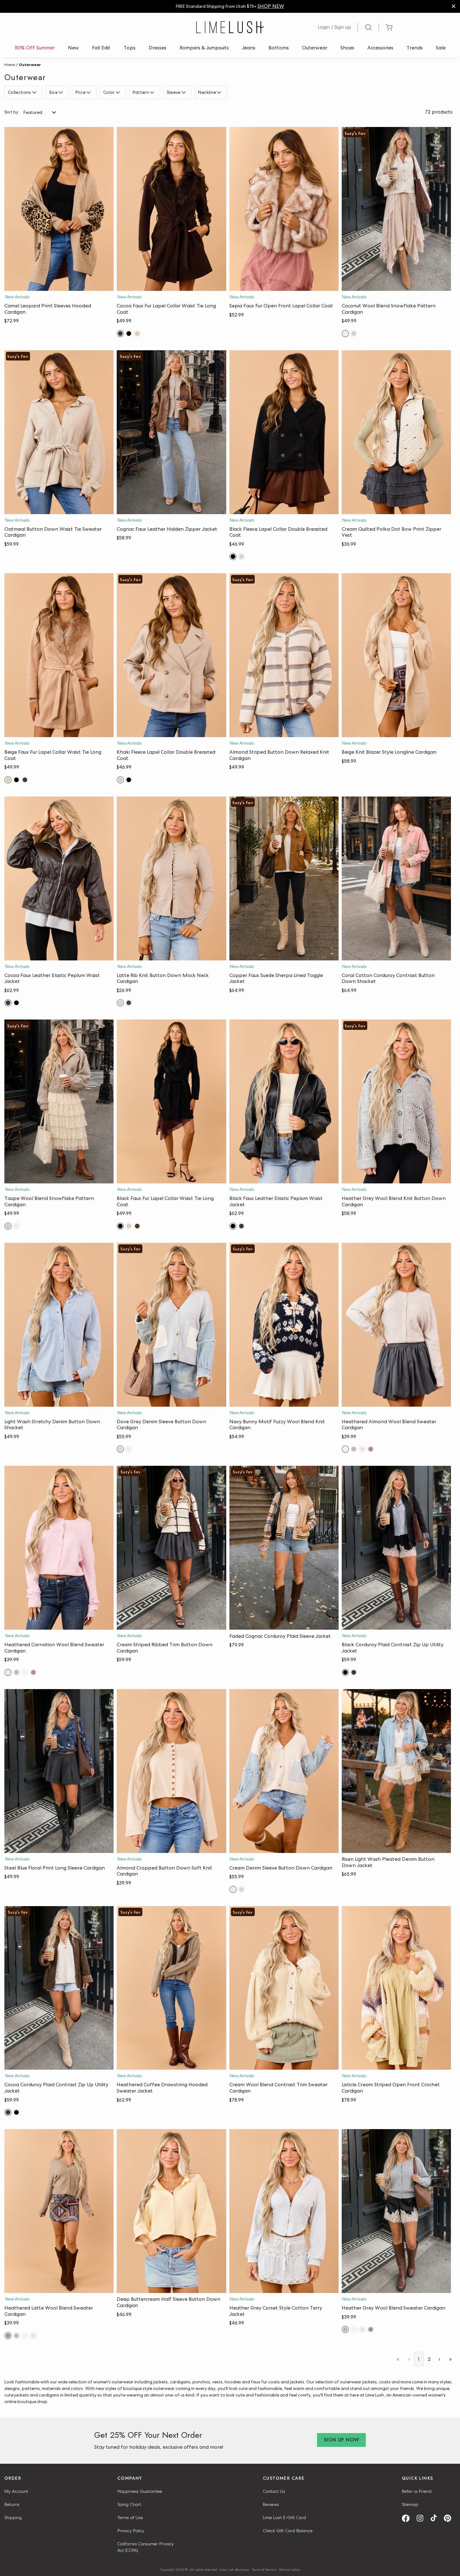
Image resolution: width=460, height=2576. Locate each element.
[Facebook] (408, 2518)
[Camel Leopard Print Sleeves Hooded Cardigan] (59, 209)
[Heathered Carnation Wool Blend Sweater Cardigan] (59, 1548)
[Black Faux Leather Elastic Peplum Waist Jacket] (284, 1101)
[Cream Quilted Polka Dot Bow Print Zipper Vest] (396, 432)
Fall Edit (101, 48)
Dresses (158, 48)
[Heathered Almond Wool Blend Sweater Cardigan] (396, 1325)
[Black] (129, 334)
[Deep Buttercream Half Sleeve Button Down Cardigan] (171, 2211)
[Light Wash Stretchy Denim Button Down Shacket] (59, 1325)
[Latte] (120, 1003)
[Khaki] (241, 557)
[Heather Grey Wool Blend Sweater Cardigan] (396, 2211)
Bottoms (279, 48)
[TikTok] (436, 2518)
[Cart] (389, 27)
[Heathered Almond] (345, 1449)
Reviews (271, 2504)
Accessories (380, 48)
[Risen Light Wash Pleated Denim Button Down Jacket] (396, 1771)
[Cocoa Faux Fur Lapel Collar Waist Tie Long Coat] (171, 209)
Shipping (13, 2518)
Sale (441, 48)
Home (10, 65)
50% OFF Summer (35, 48)
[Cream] (129, 1449)
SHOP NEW (271, 6)
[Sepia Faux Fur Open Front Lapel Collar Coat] (284, 209)
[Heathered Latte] (371, 1449)
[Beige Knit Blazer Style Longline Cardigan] (396, 655)
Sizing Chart (129, 2504)
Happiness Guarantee (140, 2491)
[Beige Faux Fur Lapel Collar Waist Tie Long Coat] (59, 655)
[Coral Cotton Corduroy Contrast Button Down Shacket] (396, 878)
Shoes (347, 48)
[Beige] (137, 334)
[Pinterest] (450, 2518)
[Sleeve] (184, 93)
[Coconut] (345, 334)
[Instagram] (422, 2518)
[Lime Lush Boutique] (230, 27)
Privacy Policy (131, 2531)
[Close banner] (454, 6)
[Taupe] (354, 334)
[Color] (119, 93)
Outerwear (315, 48)
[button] (59, 285)
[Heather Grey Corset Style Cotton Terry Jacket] (284, 2211)
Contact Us (274, 2491)
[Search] (368, 27)
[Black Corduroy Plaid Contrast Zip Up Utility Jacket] (396, 1548)
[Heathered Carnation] (362, 1449)
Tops (130, 48)
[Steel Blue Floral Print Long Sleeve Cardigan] (59, 1771)
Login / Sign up (334, 27)
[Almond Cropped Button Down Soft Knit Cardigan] (171, 1771)
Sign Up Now (341, 2440)
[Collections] (35, 93)
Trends (415, 48)
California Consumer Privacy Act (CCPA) (146, 2547)
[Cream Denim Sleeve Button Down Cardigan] (284, 1771)
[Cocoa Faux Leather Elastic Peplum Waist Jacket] (59, 878)
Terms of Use (130, 2518)
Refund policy (290, 2569)
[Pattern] (153, 93)
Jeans (249, 48)
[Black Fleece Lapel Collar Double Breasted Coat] (284, 432)
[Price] (89, 93)
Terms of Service (264, 2569)
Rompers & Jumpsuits (204, 48)
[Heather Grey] (354, 1449)
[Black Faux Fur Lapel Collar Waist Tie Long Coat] (171, 1101)
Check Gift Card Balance (288, 2531)
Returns (12, 2504)
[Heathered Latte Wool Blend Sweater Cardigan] (59, 2211)
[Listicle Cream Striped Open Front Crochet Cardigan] (396, 1988)
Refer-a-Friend (417, 2491)
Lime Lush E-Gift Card (284, 2518)
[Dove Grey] (120, 1449)
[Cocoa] (120, 334)
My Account (16, 2491)
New (73, 48)
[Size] (61, 93)
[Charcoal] (129, 1003)
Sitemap (410, 2504)
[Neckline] (220, 93)
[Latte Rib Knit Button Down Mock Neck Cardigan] (171, 878)
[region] (230, 6)
